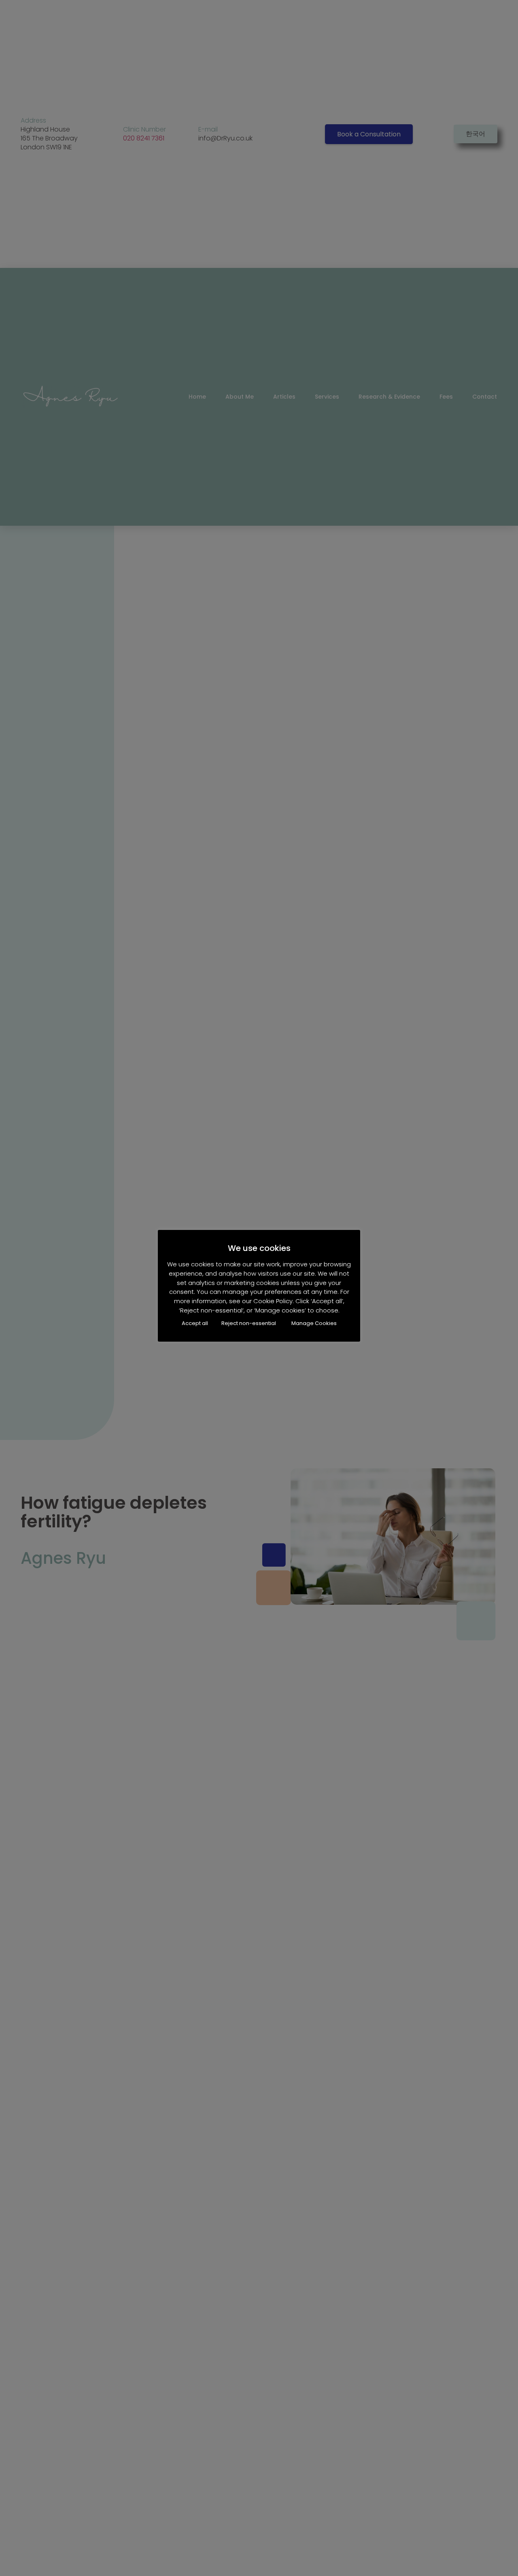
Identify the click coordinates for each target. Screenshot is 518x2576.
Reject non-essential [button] (249, 1324)
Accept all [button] (195, 1324)
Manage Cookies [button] (314, 1324)
